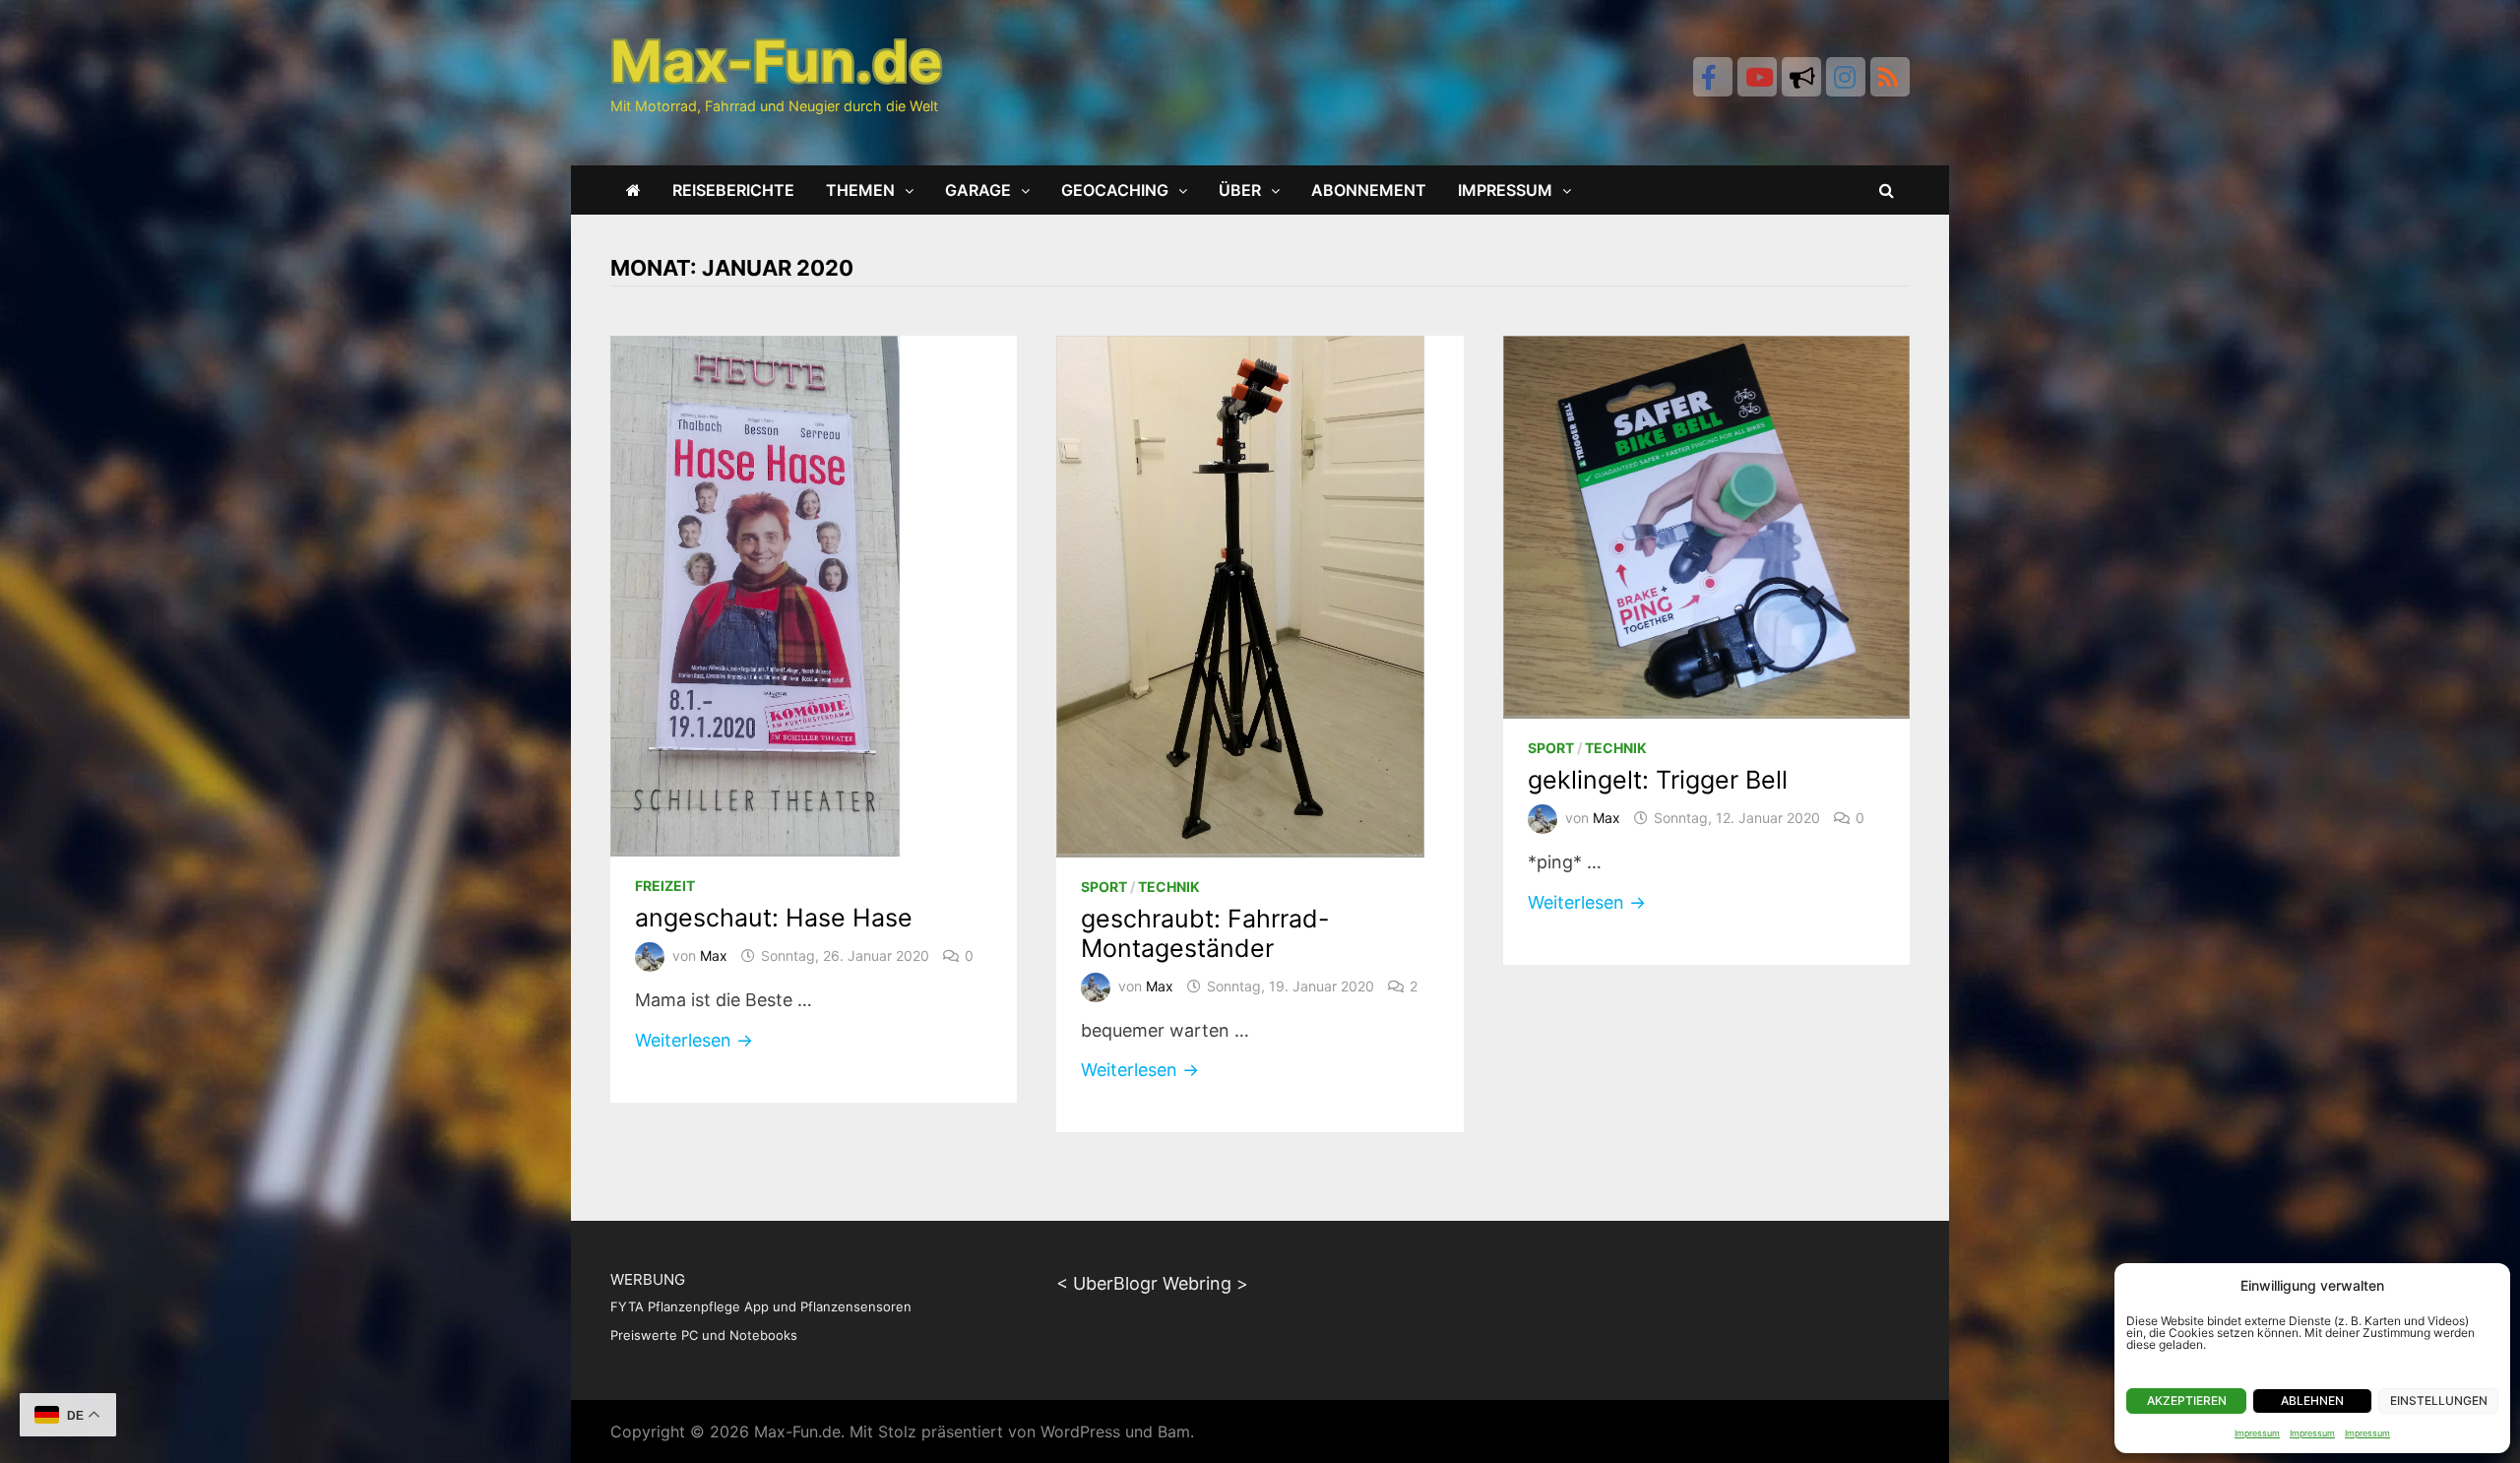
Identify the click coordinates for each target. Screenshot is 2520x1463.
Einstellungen (2439, 1400)
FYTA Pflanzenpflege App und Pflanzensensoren (761, 1306)
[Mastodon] (1801, 77)
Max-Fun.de (797, 1431)
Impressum (2257, 1433)
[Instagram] (1846, 77)
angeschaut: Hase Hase (774, 918)
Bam (1174, 1431)
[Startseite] (633, 190)
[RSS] (1890, 77)
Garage (978, 190)
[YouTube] (1757, 77)
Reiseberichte (733, 190)
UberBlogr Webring (1152, 1283)
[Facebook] (1713, 77)
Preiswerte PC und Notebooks (704, 1335)
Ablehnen (2312, 1400)
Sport (1104, 887)
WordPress (1080, 1431)
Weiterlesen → (748, 1041)
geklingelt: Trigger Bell (1658, 780)
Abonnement (1369, 190)
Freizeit (665, 886)
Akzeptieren (2187, 1400)
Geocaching (1115, 190)
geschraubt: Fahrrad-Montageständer (1205, 933)
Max (714, 955)
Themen (860, 190)
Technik (1169, 887)
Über (1240, 190)
